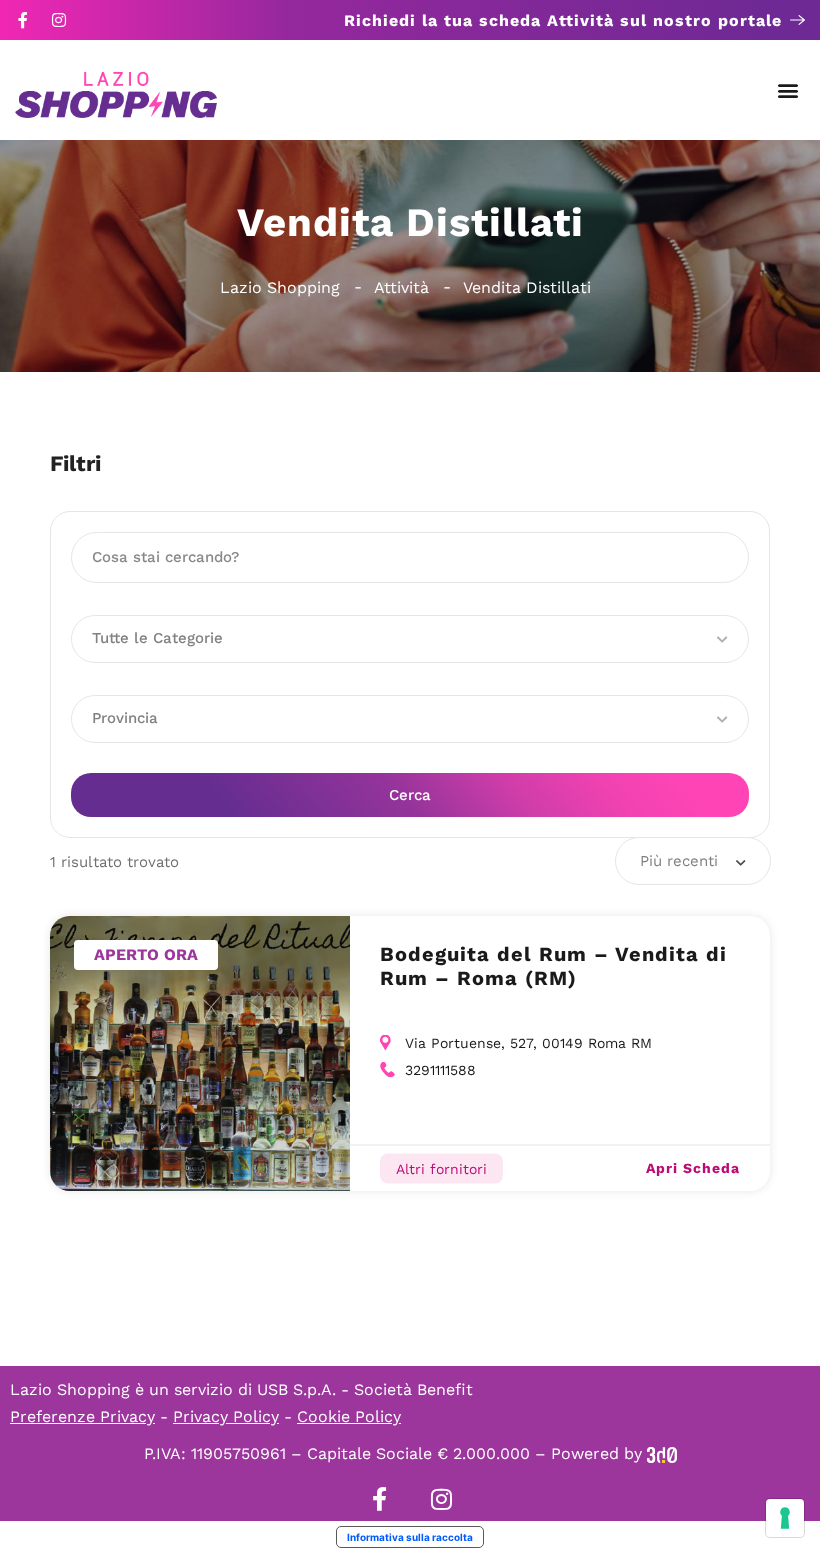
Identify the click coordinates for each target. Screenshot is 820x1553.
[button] (788, 90)
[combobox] (693, 861)
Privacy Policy (226, 1416)
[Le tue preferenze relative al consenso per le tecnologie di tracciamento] (785, 1518)
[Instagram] (59, 20)
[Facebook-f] (23, 20)
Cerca (410, 795)
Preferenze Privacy (82, 1416)
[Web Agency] (662, 1453)
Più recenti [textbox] (679, 861)
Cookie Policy (349, 1416)
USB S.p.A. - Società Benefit (365, 1389)
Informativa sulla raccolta (410, 1537)
